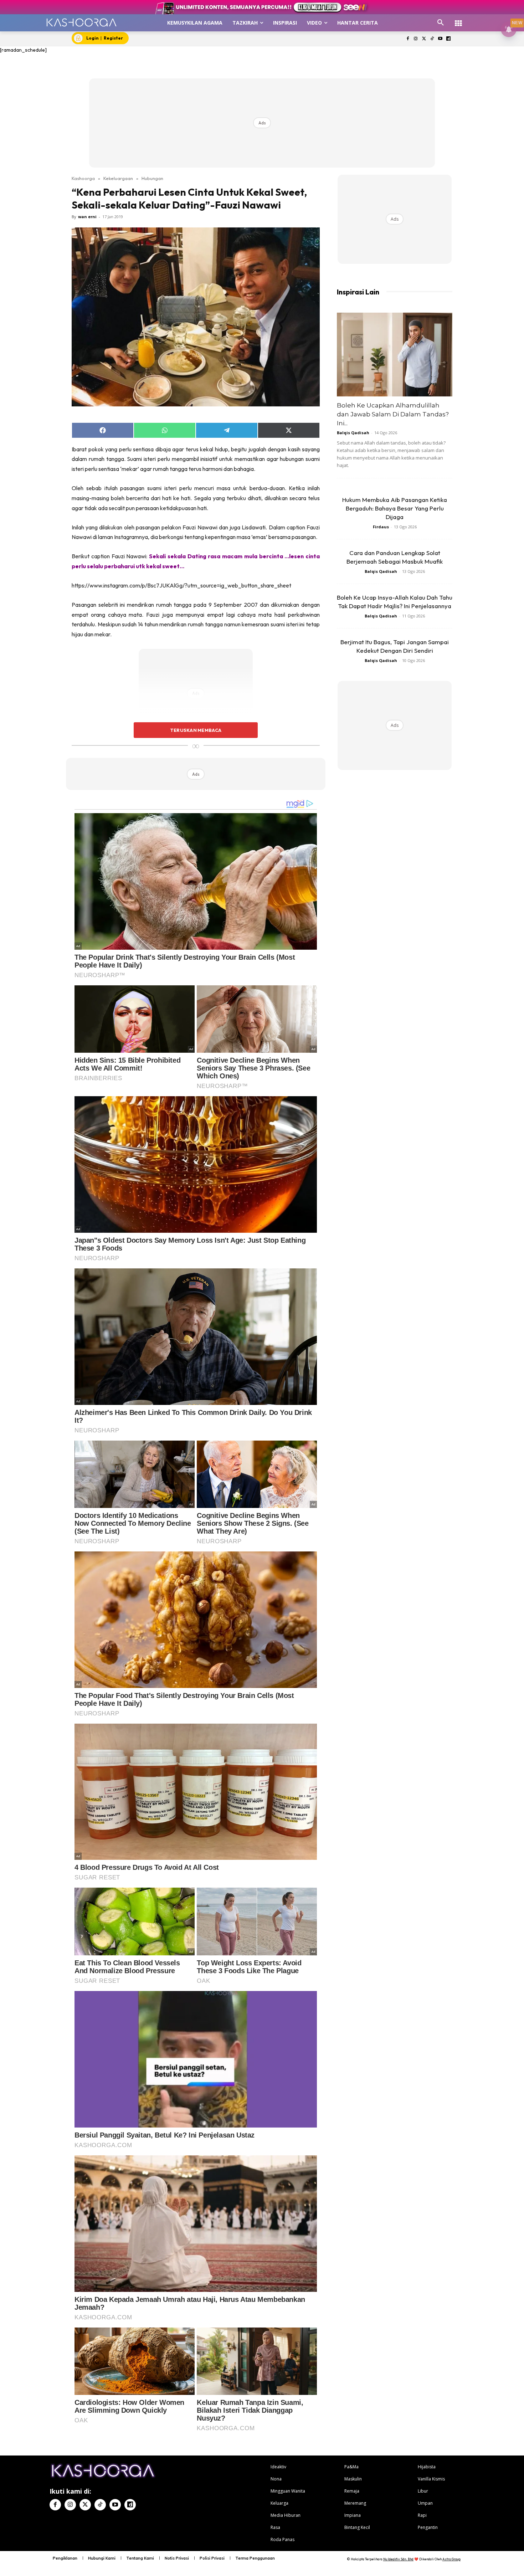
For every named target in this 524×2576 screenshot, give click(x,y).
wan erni (87, 217)
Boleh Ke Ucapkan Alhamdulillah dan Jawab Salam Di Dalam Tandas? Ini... (393, 414)
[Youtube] (440, 39)
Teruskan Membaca (196, 730)
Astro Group (451, 2559)
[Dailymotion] (448, 39)
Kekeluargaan (118, 178)
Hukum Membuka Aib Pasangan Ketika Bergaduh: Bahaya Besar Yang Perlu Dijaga (395, 508)
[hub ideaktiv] (458, 20)
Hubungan (152, 178)
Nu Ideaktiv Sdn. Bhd (398, 2559)
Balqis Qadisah (353, 433)
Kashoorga (83, 178)
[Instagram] (416, 39)
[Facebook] (408, 39)
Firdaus (381, 527)
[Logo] (81, 22)
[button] (441, 23)
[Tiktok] (432, 39)
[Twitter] (424, 39)
